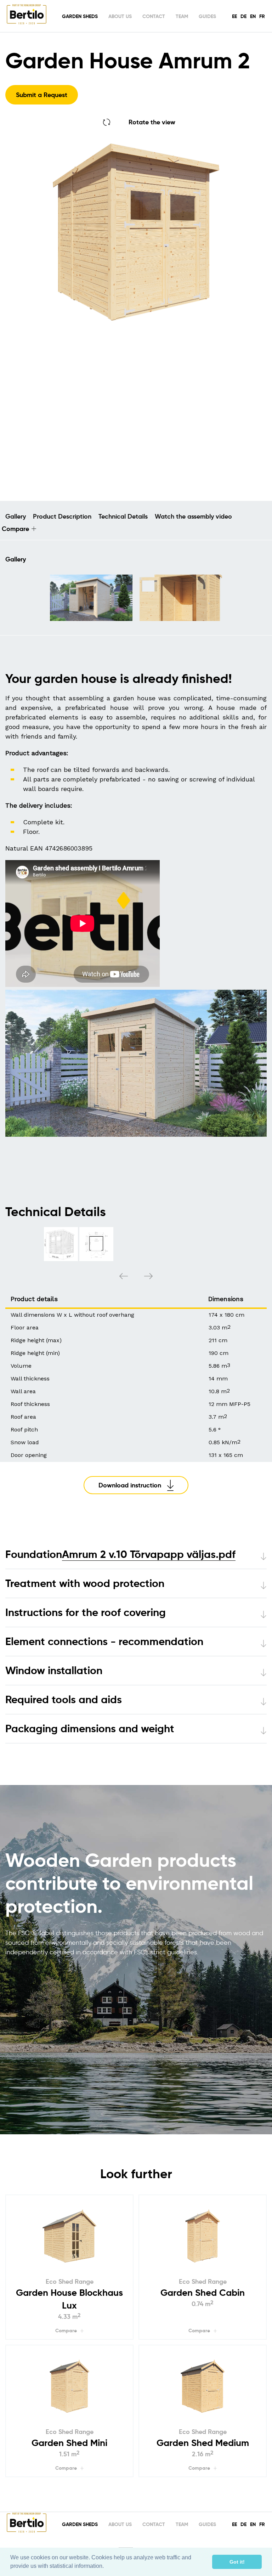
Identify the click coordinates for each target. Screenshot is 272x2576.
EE (234, 16)
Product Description (62, 516)
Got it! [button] (237, 2562)
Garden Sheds (80, 16)
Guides (207, 16)
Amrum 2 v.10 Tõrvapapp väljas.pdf (149, 1554)
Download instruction (130, 1485)
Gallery (16, 516)
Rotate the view (152, 122)
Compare (15, 529)
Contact (154, 16)
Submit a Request (42, 95)
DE (243, 16)
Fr (262, 16)
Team (182, 16)
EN (253, 16)
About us (120, 16)
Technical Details (123, 516)
